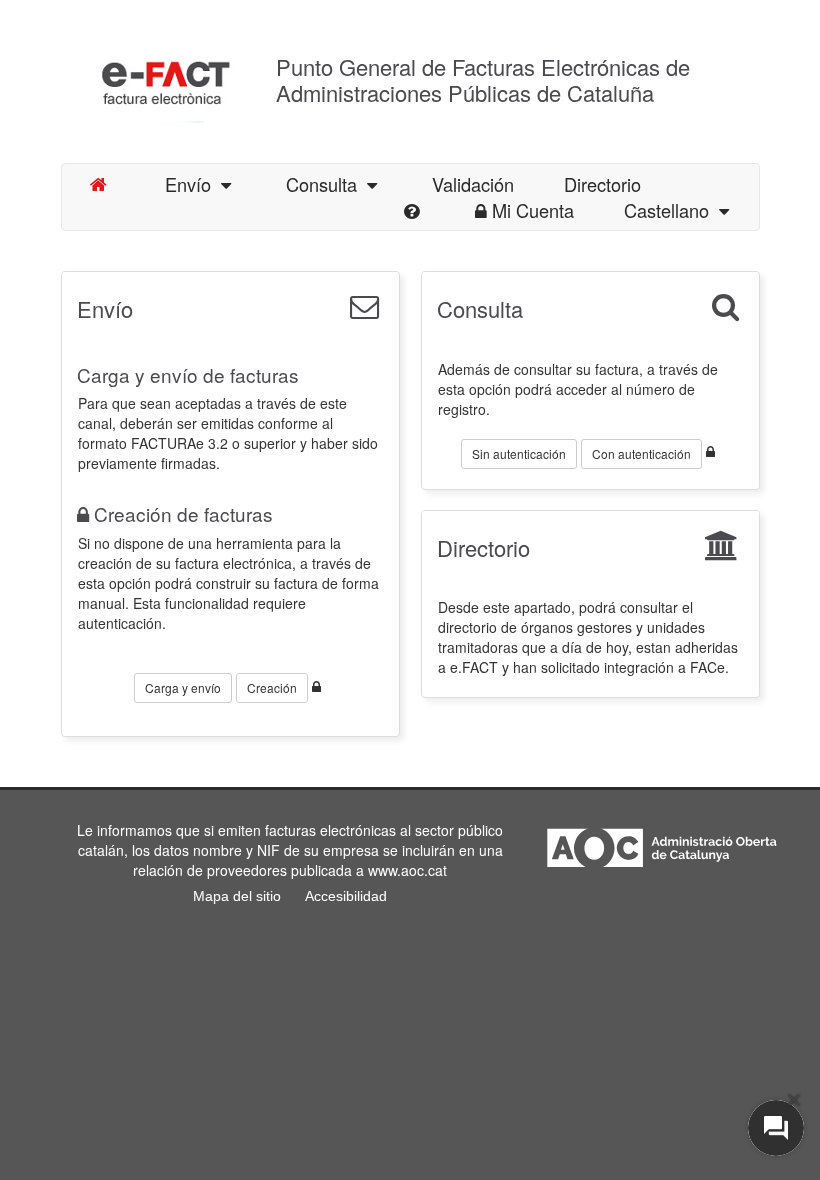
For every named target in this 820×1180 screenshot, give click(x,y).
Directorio (483, 547)
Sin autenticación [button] (519, 453)
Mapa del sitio (237, 896)
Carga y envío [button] (183, 687)
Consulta (326, 184)
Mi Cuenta (533, 210)
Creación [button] (272, 687)
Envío (193, 184)
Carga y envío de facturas (188, 374)
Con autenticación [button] (641, 453)
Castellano (671, 210)
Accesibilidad (346, 896)
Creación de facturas (183, 513)
